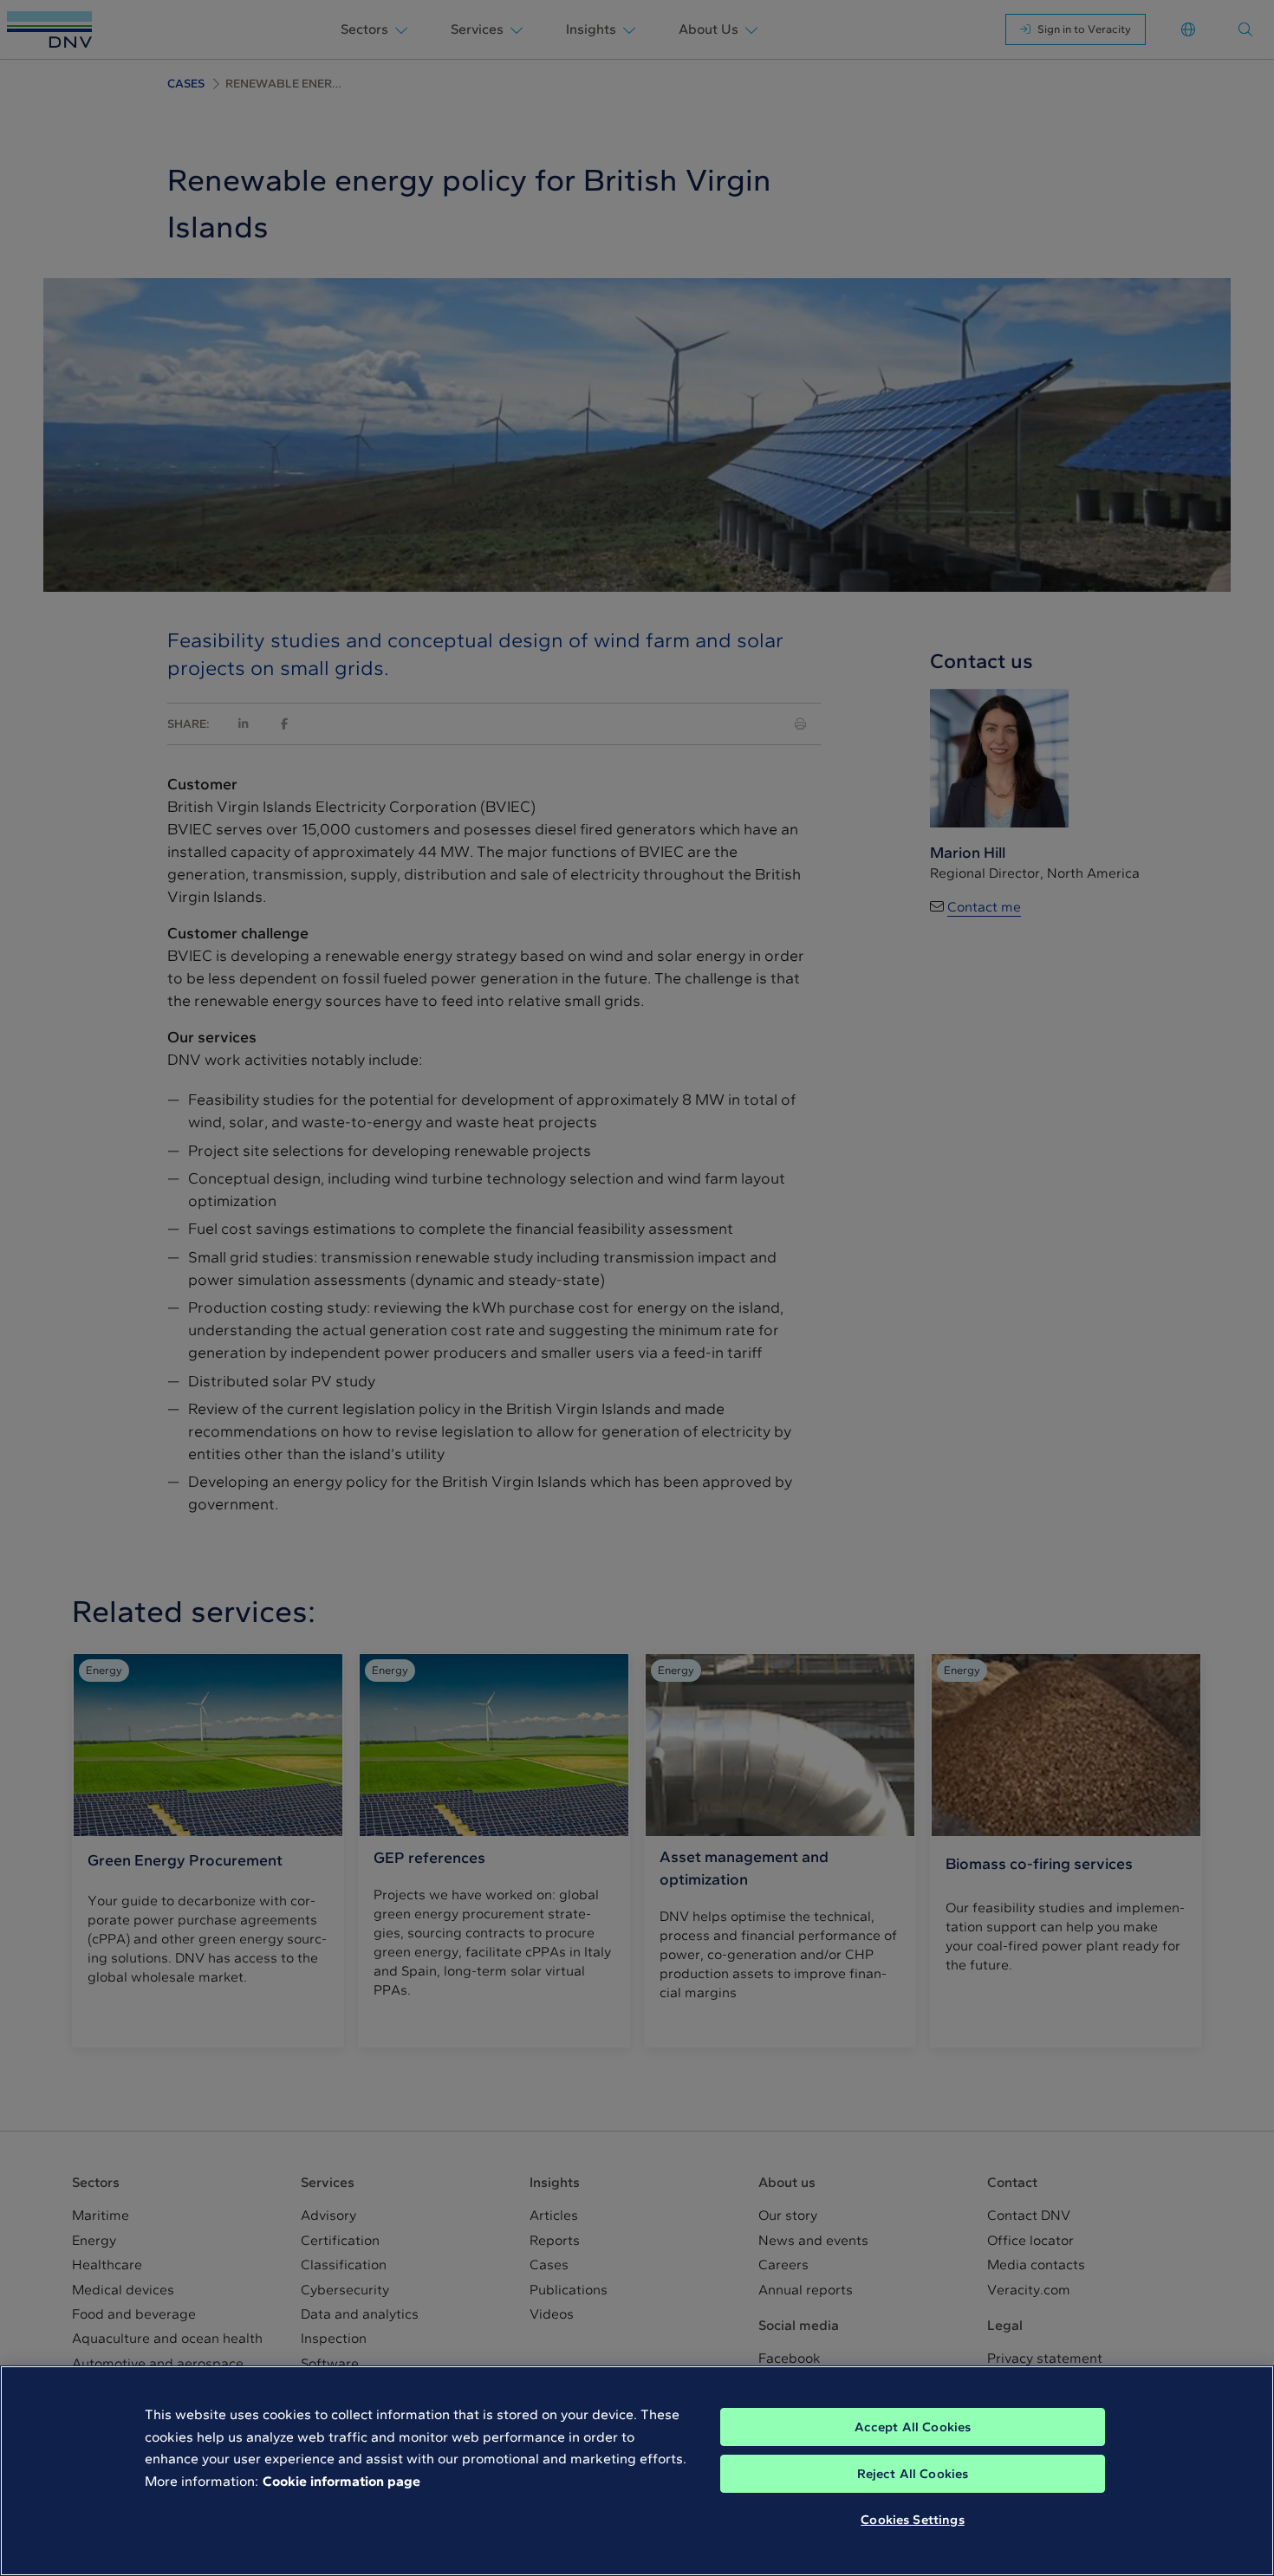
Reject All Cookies (913, 2474)
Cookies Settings (912, 2520)
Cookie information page (341, 2481)
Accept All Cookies (913, 2427)
